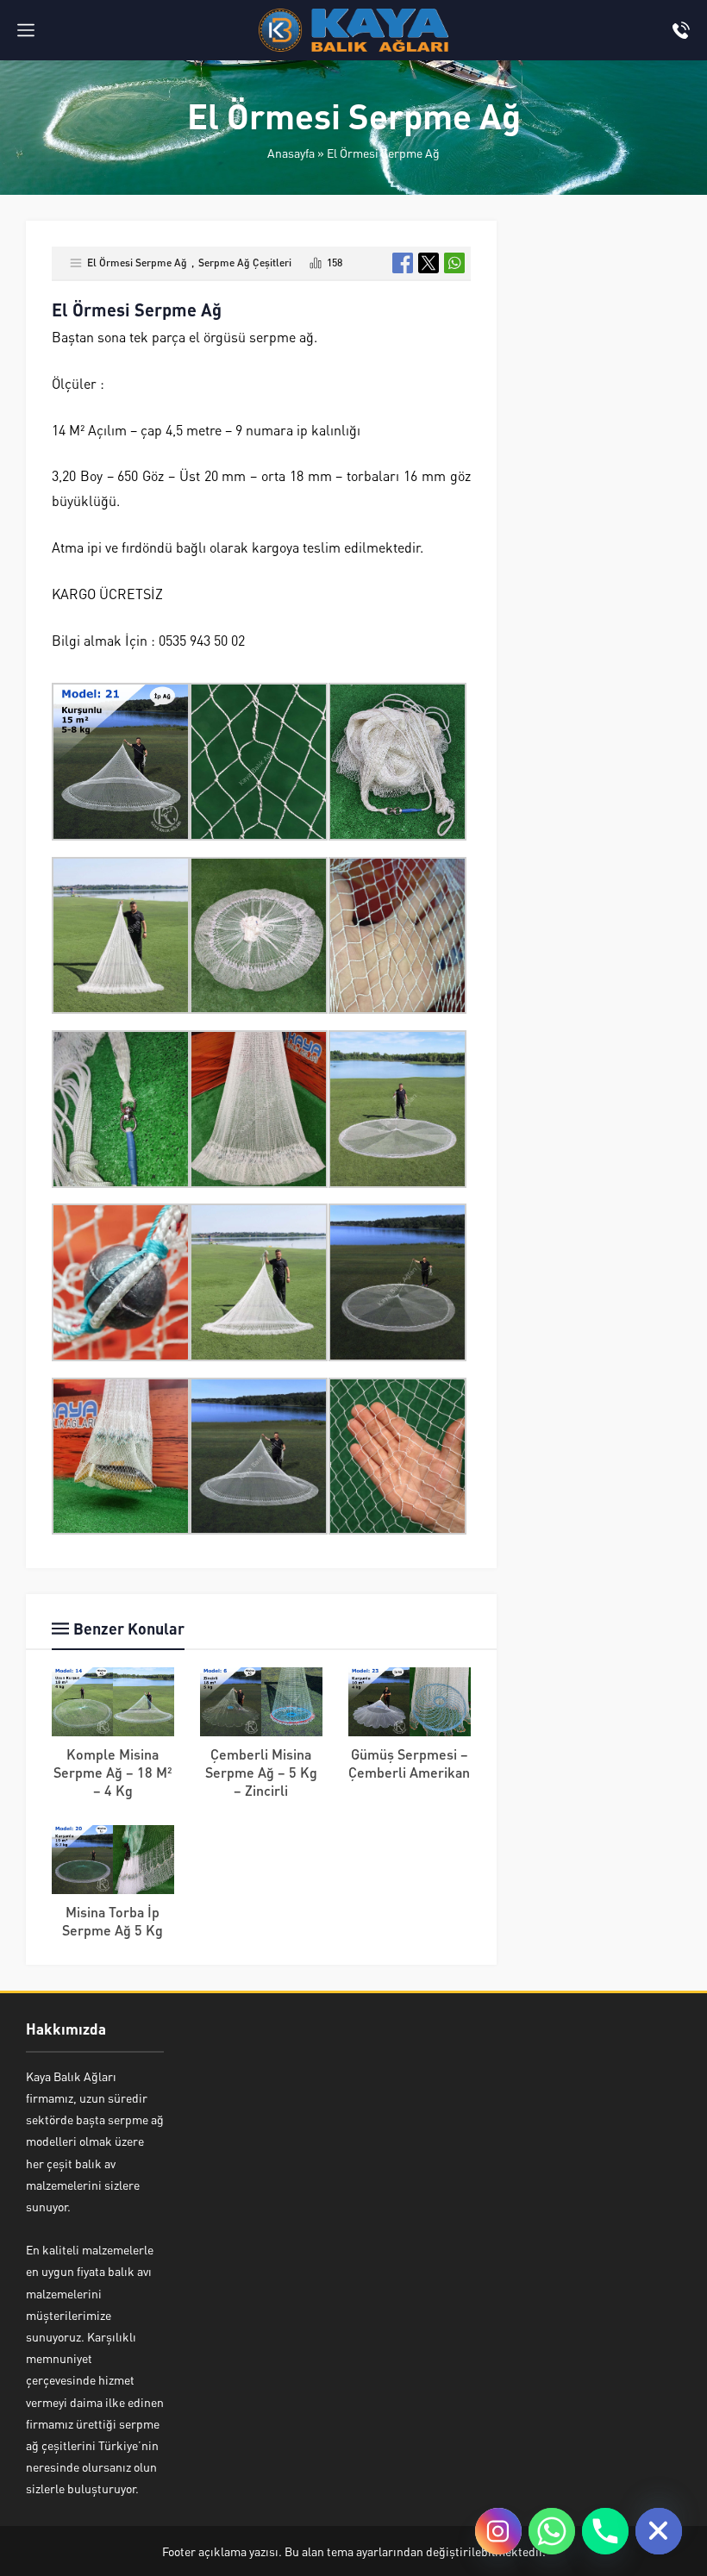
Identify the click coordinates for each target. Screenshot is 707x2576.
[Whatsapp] (552, 2531)
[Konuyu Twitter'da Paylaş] (429, 263)
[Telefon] (681, 30)
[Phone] (605, 2531)
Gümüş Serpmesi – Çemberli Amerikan (409, 1763)
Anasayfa (291, 153)
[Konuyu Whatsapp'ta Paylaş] (454, 263)
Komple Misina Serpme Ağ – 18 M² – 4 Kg (113, 1772)
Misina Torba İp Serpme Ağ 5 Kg (113, 1921)
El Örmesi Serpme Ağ (383, 153)
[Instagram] (498, 2531)
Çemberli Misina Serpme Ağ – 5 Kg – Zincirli (261, 1772)
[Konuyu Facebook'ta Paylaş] (403, 263)
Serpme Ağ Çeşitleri (245, 263)
